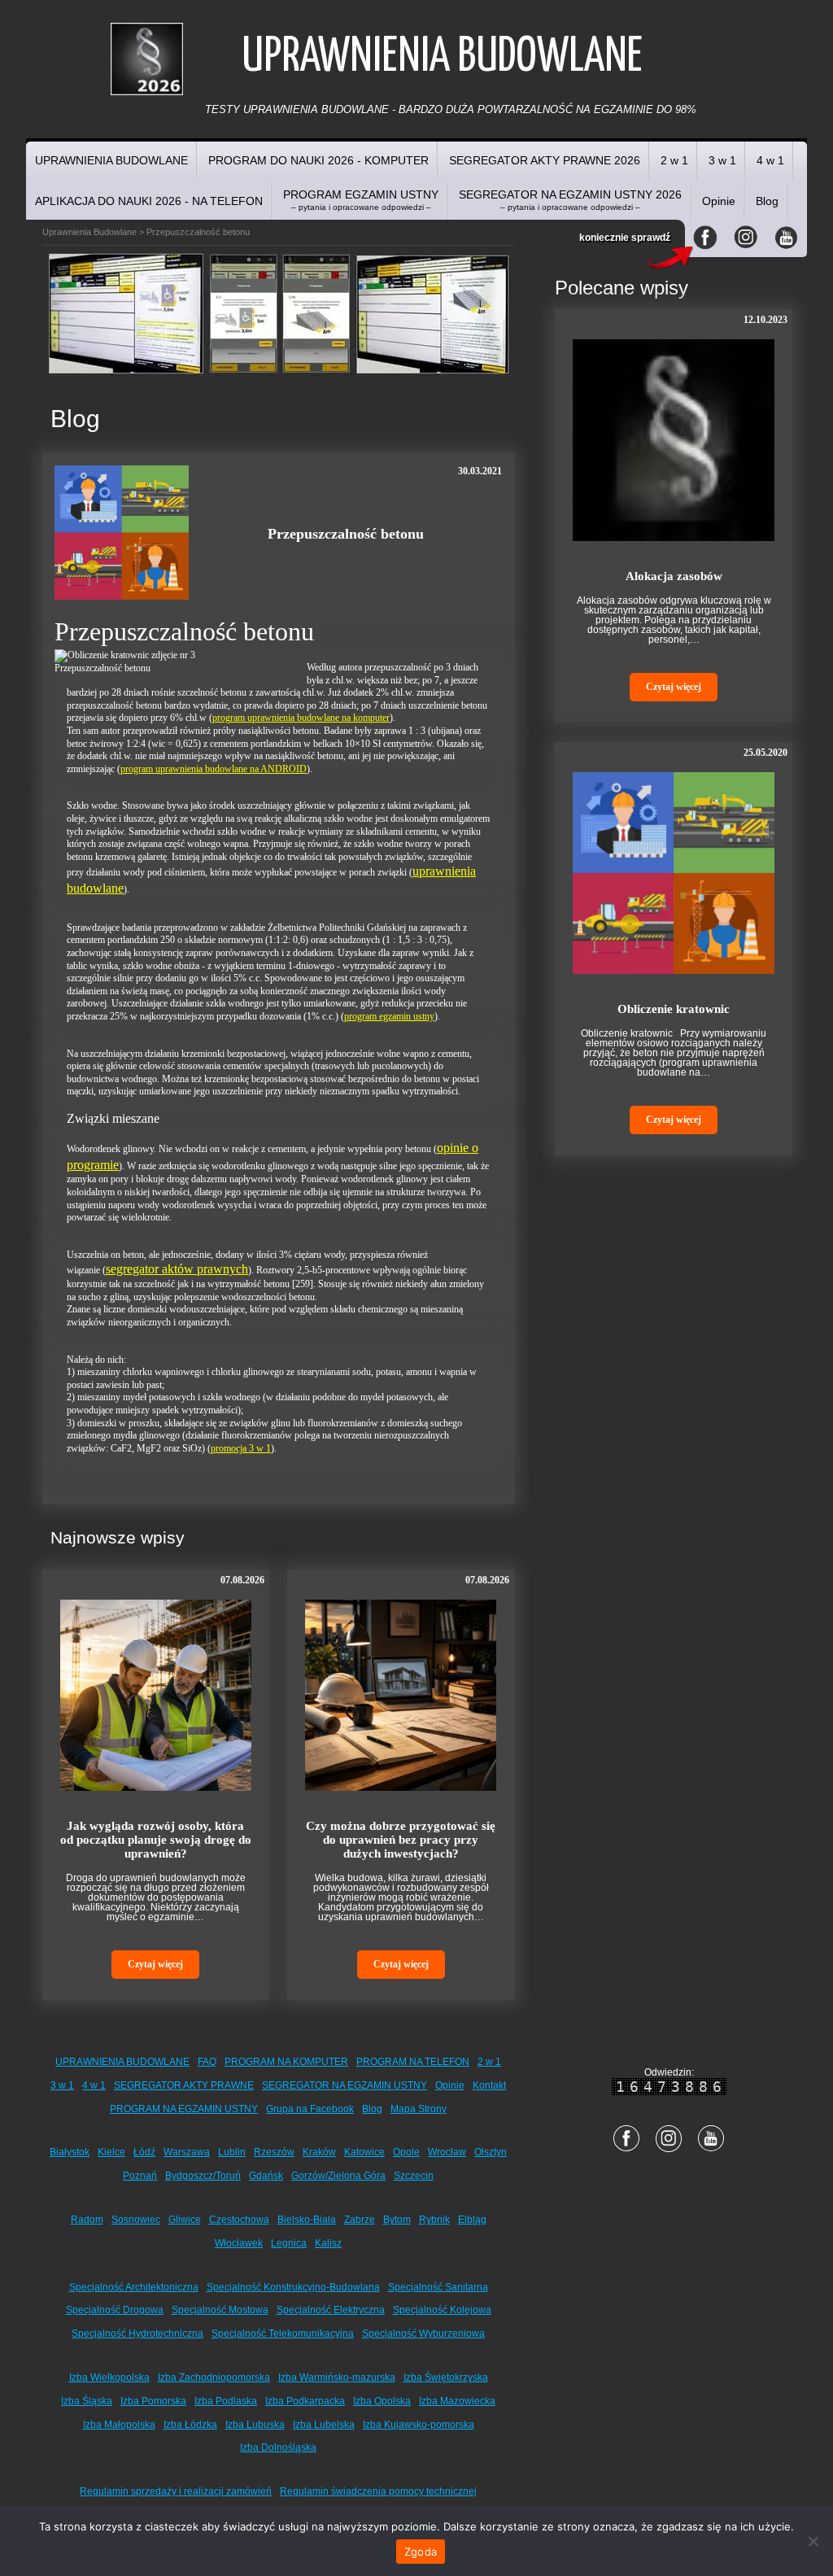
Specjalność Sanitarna (438, 2287)
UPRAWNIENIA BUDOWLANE (111, 160)
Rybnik (434, 2220)
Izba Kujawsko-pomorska (419, 2425)
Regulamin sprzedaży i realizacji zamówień (176, 2491)
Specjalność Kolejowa (442, 2310)
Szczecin (414, 2176)
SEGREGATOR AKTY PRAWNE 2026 (545, 160)
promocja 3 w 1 (241, 1448)
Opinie (719, 201)
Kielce (111, 2152)
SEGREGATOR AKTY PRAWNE (184, 2085)
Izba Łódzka (190, 2425)
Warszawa (187, 2152)
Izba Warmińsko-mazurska (337, 2377)
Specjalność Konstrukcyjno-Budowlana (293, 2287)
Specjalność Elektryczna (331, 2310)
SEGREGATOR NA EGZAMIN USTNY (345, 2085)
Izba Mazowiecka (457, 2401)
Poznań (140, 2176)
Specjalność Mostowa (220, 2310)
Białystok (70, 2152)
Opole (406, 2152)
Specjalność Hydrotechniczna (137, 2334)
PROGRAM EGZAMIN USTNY (361, 200)
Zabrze (360, 2220)
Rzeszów (274, 2152)
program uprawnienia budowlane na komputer (301, 718)
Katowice (364, 2152)
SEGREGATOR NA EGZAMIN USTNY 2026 (570, 200)
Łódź (144, 2152)
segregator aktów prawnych (177, 1269)
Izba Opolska (382, 2401)
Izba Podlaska (226, 2401)
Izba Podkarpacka (305, 2401)
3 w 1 (722, 160)
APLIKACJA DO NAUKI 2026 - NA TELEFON (149, 201)
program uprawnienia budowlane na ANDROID (214, 769)
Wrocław (447, 2152)
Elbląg (472, 2220)
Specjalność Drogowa (115, 2310)
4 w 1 (770, 160)
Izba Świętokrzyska (446, 2377)
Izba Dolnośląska (278, 2447)
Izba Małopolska (119, 2425)
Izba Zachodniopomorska (214, 2377)
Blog (767, 201)
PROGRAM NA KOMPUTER (286, 2062)
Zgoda (421, 2552)
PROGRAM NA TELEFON (413, 2062)
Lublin (232, 2152)
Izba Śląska (87, 2401)
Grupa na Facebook (310, 2109)
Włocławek (239, 2243)
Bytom (397, 2220)
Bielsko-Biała (307, 2220)
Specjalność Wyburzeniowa (423, 2334)
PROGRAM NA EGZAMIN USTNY (184, 2109)
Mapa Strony (419, 2109)
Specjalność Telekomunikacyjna (283, 2334)
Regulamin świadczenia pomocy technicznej (378, 2491)
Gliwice (185, 2220)
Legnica (289, 2243)
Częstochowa (239, 2220)
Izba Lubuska (255, 2425)
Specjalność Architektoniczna (134, 2287)
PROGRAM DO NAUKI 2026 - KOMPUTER (318, 160)
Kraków (319, 2152)
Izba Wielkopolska (109, 2377)
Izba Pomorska (153, 2401)
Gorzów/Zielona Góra (338, 2176)
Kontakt (489, 2085)
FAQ (207, 2062)
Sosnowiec (136, 2220)
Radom (87, 2220)
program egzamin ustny (389, 1016)
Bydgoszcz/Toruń (203, 2176)
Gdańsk (266, 2176)
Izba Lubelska (324, 2425)
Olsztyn (491, 2152)
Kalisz (328, 2243)
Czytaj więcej (155, 1964)
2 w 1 (674, 160)
